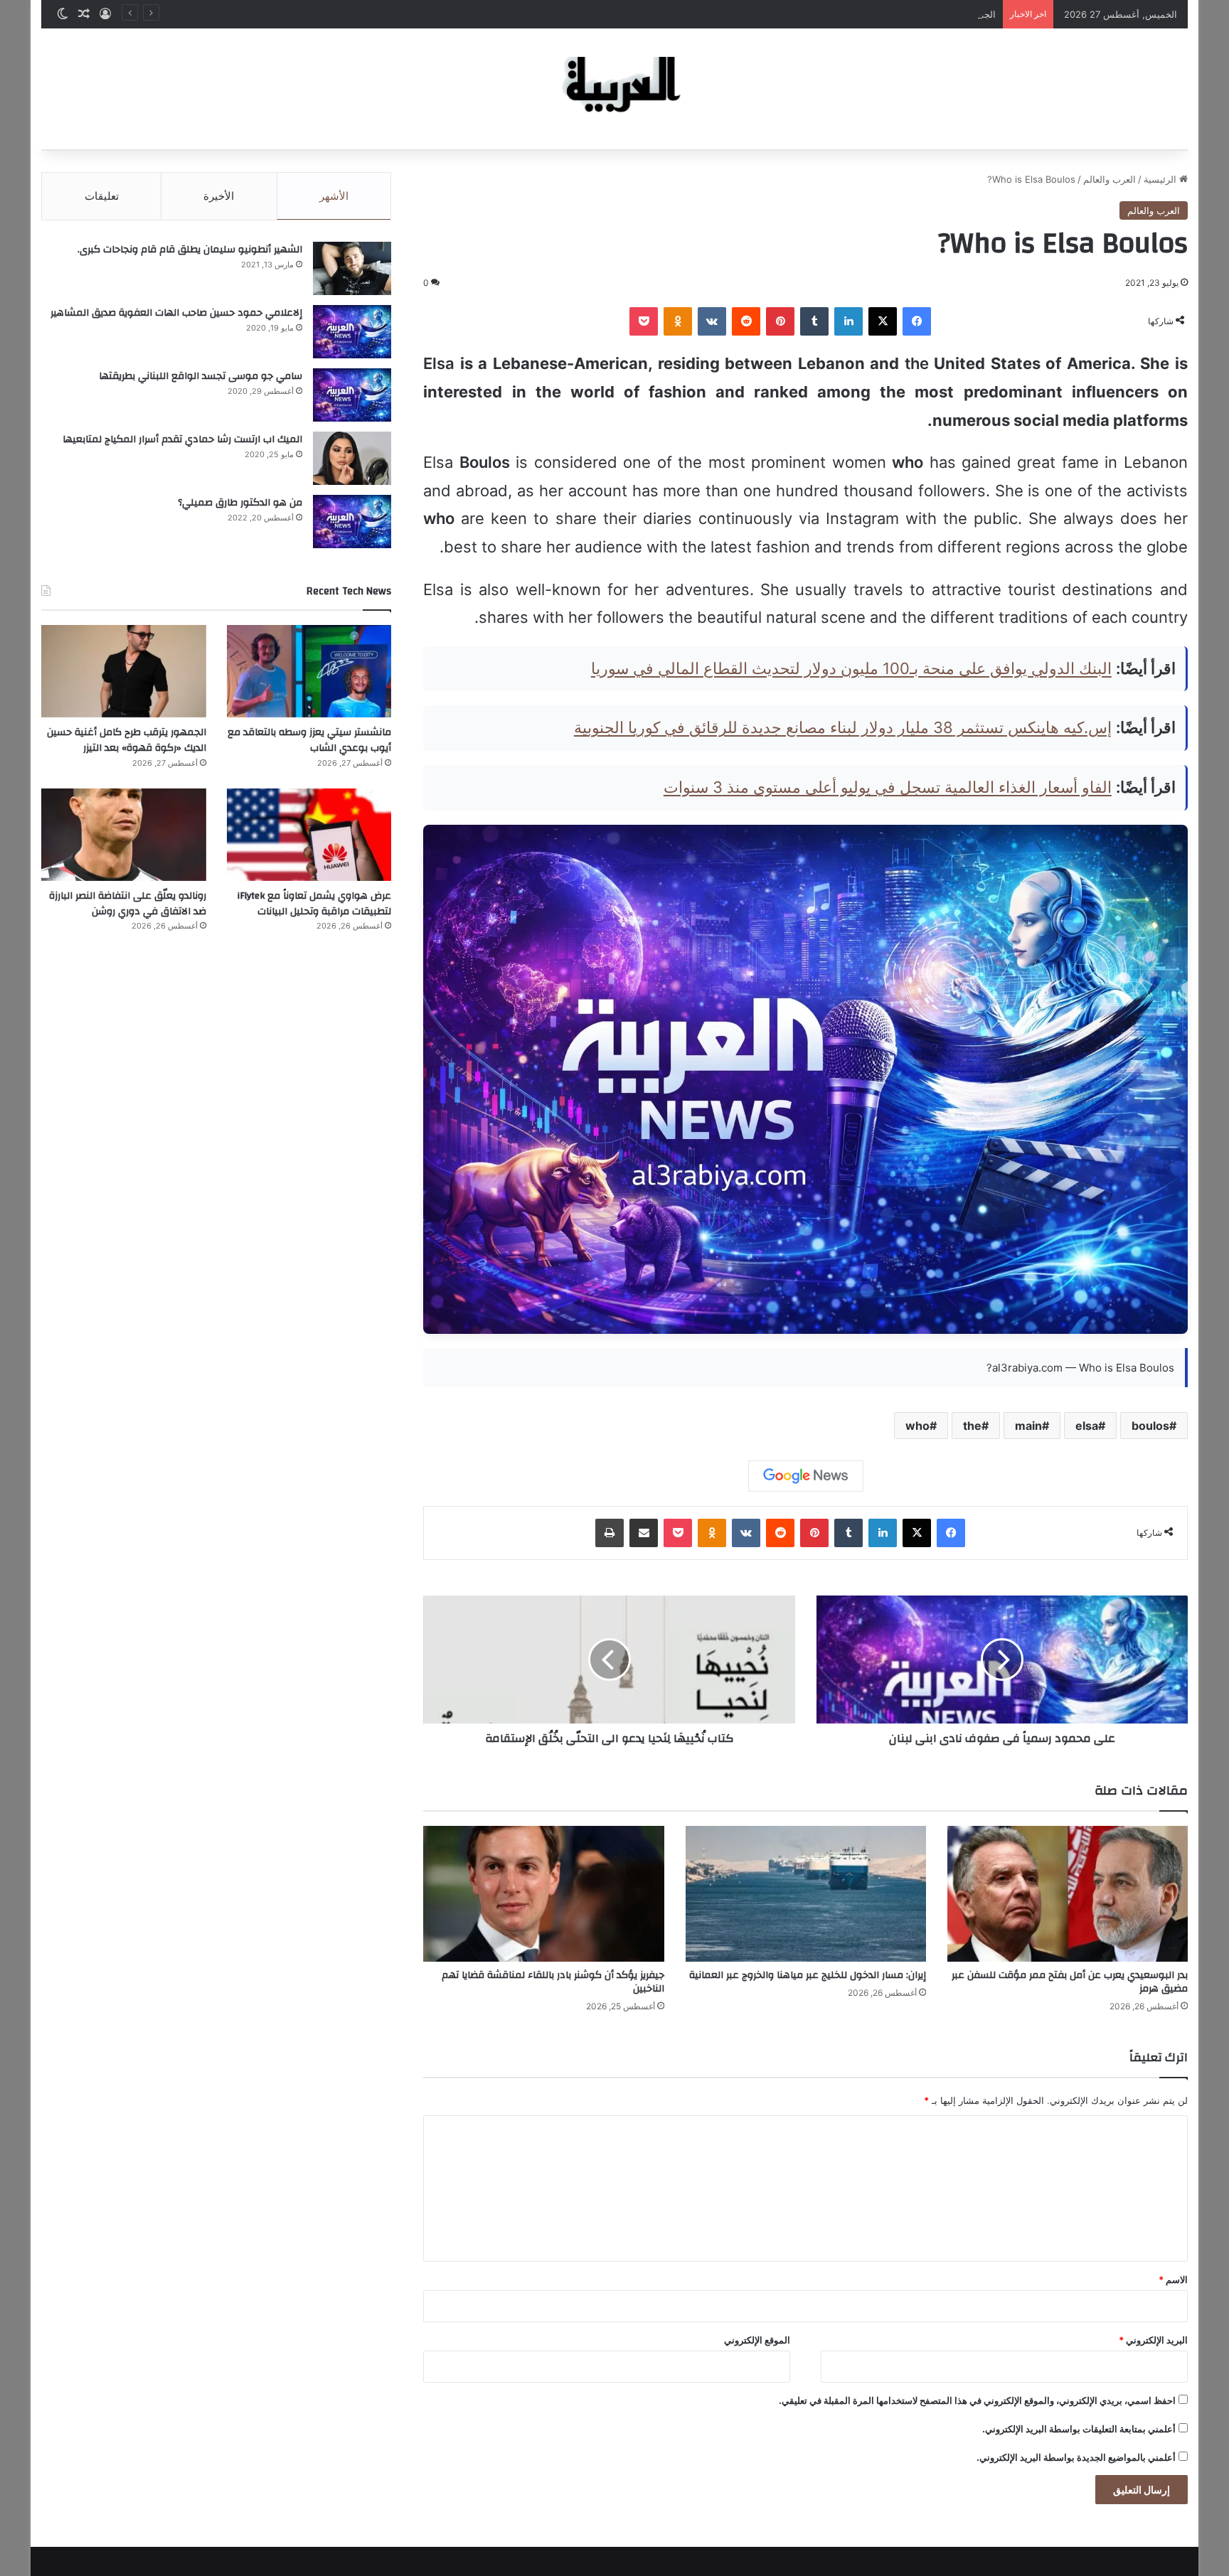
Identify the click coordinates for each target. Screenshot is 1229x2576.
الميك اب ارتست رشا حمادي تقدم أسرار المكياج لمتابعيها (182, 439)
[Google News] (806, 1476)
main (1028, 1426)
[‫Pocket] (644, 321)
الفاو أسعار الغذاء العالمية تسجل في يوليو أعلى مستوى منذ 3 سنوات (888, 787)
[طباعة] (610, 1533)
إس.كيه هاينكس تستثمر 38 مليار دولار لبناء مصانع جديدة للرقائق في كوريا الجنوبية (843, 727)
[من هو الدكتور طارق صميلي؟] (352, 522)
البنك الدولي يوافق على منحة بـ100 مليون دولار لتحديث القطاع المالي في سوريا (851, 668)
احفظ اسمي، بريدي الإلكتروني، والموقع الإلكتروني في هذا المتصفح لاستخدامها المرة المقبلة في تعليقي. (977, 2400)
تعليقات (102, 196)
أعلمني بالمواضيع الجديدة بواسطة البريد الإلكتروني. (1076, 2457)
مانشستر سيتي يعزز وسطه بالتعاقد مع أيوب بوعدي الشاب (309, 740)
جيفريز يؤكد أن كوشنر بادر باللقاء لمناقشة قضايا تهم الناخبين (553, 1982)
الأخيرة (219, 196)
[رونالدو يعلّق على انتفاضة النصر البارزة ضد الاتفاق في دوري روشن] (123, 835)
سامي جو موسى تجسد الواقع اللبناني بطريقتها (201, 376)
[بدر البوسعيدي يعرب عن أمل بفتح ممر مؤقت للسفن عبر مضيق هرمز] (1068, 1894)
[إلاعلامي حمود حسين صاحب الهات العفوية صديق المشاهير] (352, 332)
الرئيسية (1161, 179)
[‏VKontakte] (712, 321)
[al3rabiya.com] (614, 89)
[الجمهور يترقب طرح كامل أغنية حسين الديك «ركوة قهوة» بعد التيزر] (123, 671)
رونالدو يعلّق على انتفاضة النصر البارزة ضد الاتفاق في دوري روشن (128, 904)
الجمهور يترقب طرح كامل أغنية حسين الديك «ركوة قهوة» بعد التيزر (864, 14)
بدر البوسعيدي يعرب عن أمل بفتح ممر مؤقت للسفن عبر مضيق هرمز (1070, 1982)
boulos (1150, 1426)
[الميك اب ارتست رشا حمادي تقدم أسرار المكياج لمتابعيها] (352, 458)
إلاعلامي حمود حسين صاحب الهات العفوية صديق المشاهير (176, 313)
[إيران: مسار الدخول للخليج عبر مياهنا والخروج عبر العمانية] (806, 1894)
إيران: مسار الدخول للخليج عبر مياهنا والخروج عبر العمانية (808, 1975)
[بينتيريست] (780, 321)
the (972, 1426)
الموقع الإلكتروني (757, 2340)
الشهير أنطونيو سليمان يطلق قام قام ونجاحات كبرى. (190, 250)
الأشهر (334, 196)
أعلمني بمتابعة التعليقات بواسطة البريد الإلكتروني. (1079, 2429)
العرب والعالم (1110, 179)
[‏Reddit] (746, 321)
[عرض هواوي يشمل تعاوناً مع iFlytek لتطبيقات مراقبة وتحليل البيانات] (309, 835)
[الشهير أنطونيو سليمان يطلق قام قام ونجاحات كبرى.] (352, 268)
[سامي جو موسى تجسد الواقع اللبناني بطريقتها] (352, 395)
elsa (1087, 1426)
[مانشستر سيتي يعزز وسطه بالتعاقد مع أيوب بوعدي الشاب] (309, 671)
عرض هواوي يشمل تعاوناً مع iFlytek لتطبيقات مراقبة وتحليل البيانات (314, 904)
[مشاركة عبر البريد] (644, 1533)
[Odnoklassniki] (678, 321)
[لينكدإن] (848, 321)
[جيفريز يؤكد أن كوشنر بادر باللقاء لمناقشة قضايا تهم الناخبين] (543, 1894)
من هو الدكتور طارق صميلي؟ (240, 503)
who (917, 1426)
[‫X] (883, 321)
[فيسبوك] (917, 321)
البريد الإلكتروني (1153, 2340)
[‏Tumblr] (814, 321)
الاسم (1173, 2280)
